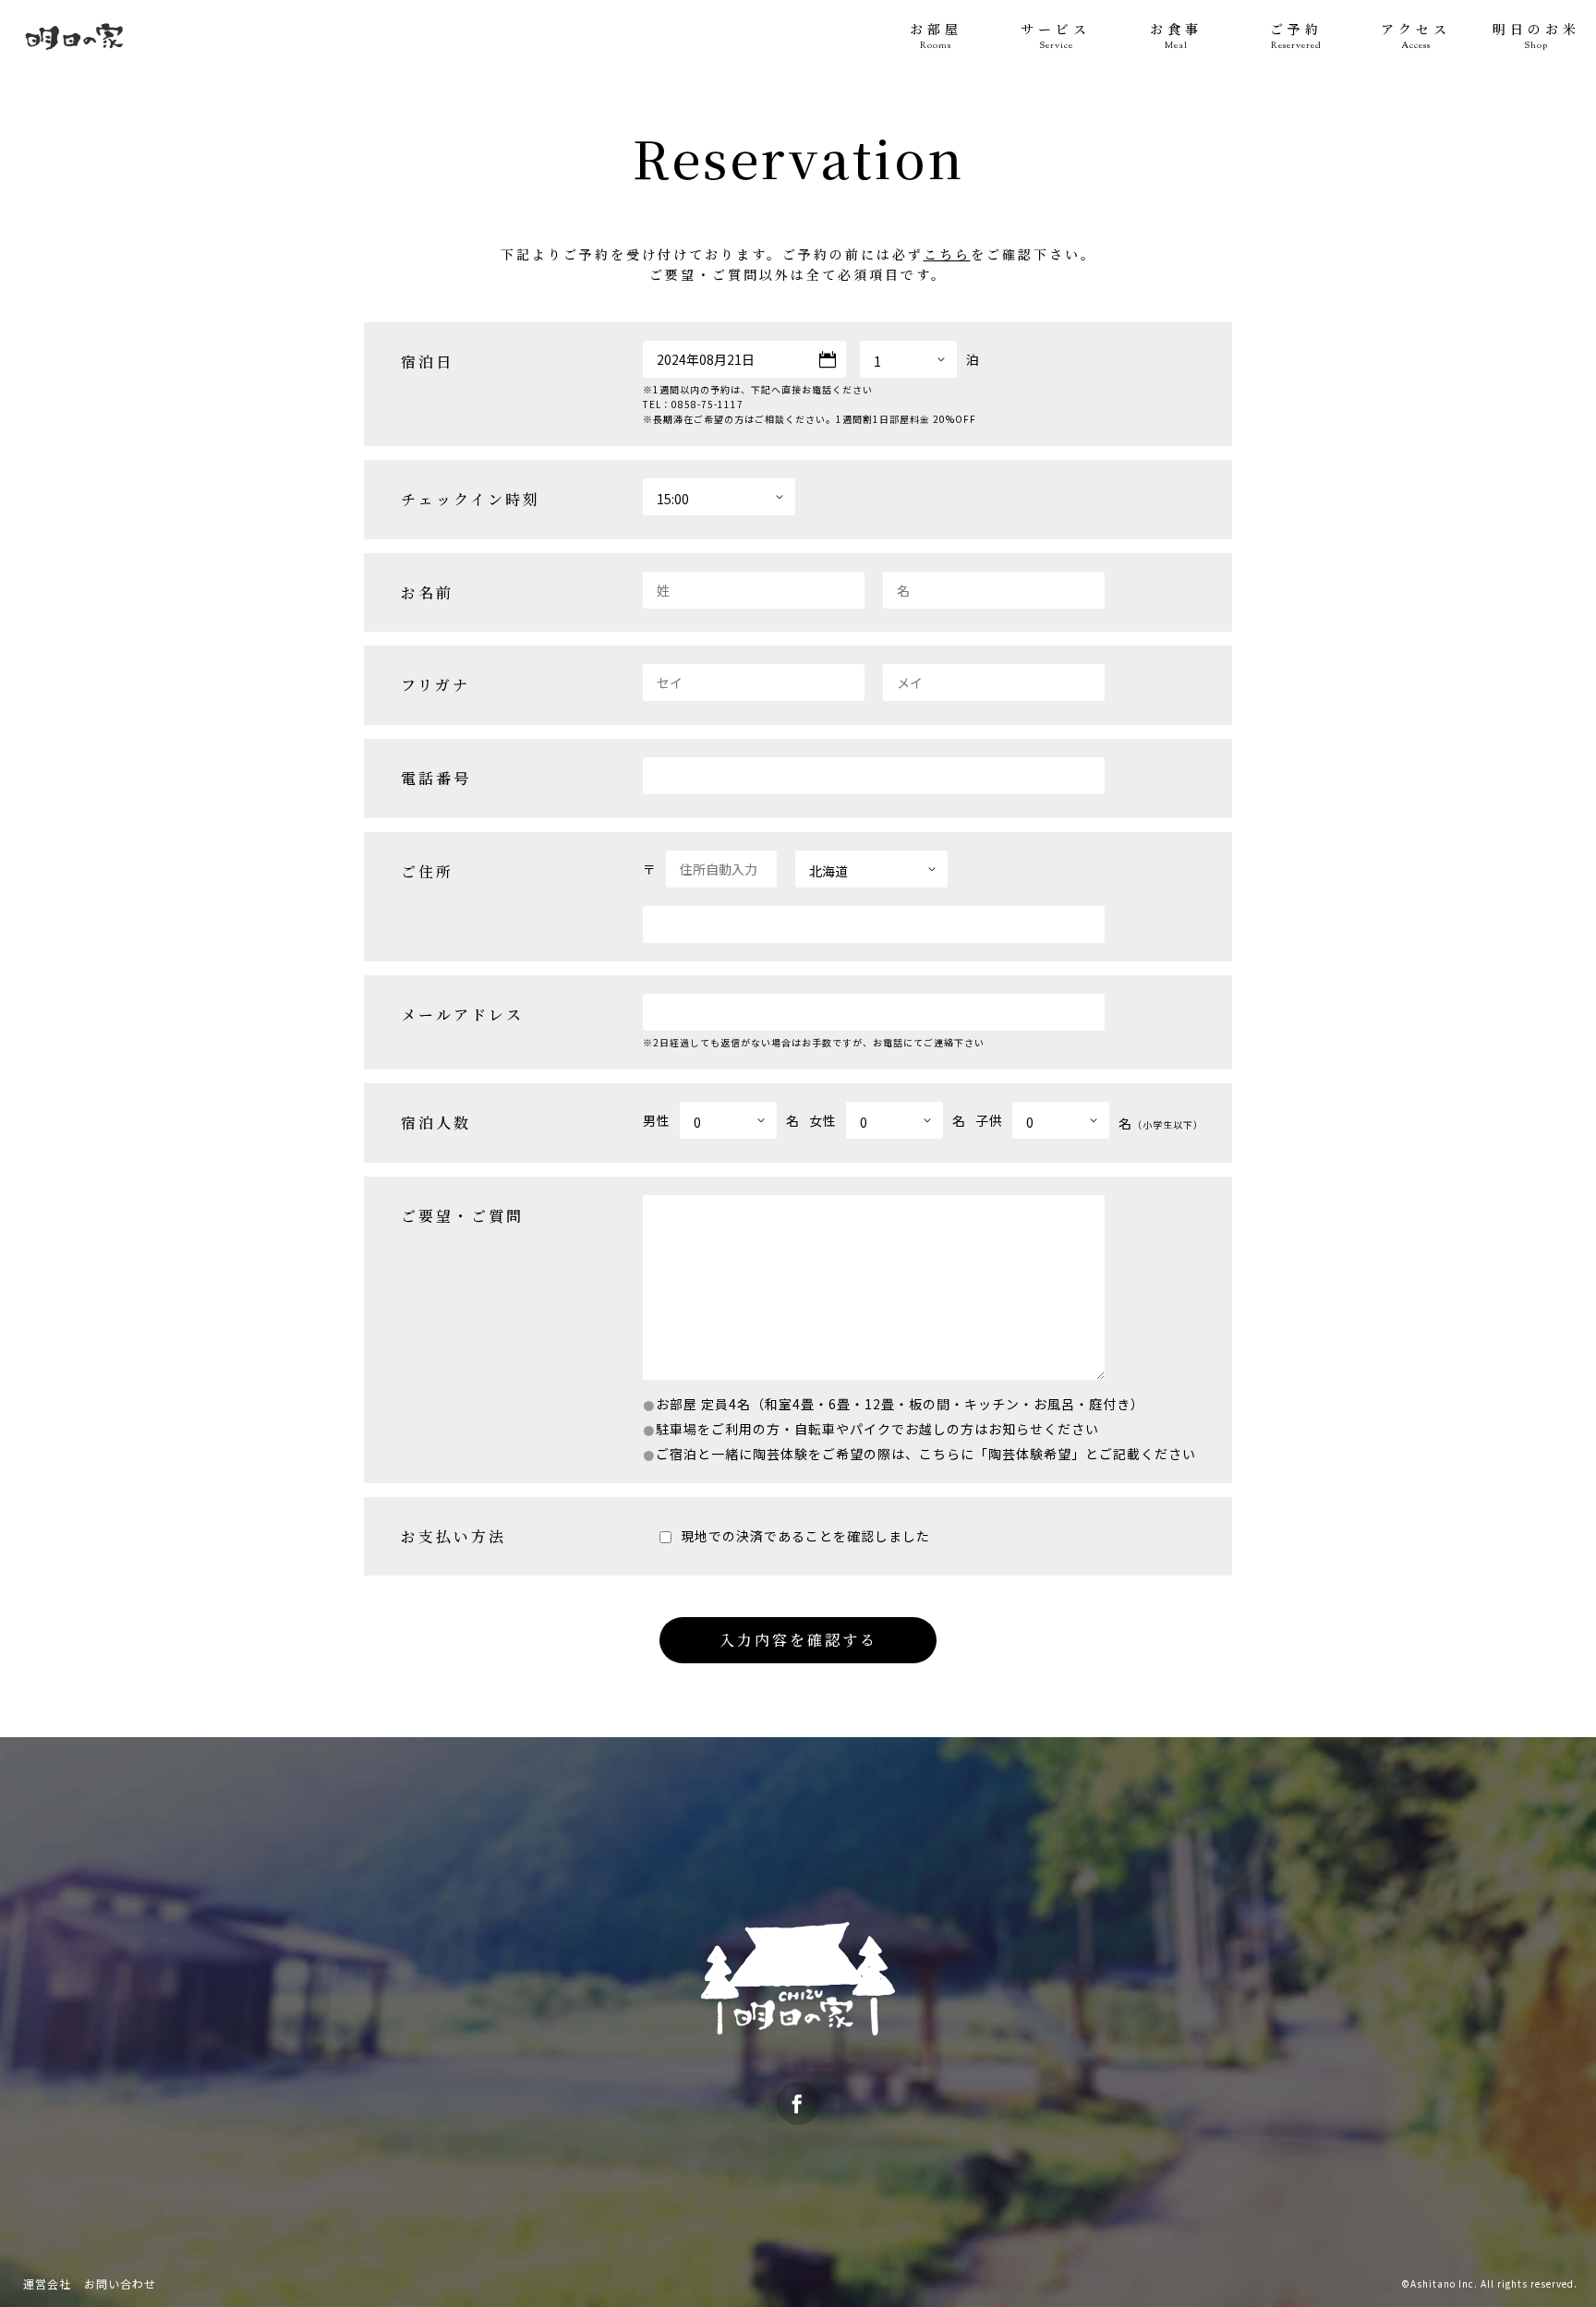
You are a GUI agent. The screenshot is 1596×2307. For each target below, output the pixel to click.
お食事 (1176, 36)
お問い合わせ (120, 2283)
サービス (1056, 36)
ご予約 (1296, 36)
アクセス (1416, 36)
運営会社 (47, 2283)
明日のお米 (1536, 36)
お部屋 (936, 36)
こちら (947, 254)
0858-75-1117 (707, 404)
